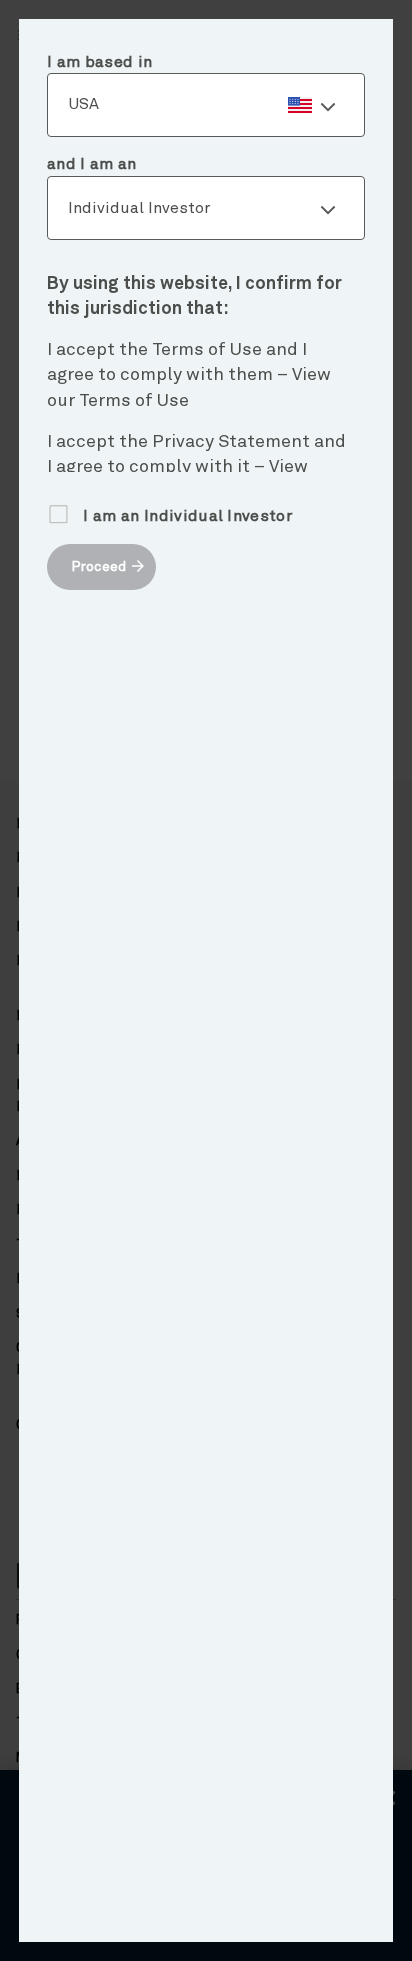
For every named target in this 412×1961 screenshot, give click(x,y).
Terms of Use (134, 401)
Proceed (98, 567)
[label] (206, 105)
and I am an (92, 164)
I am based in (99, 62)
